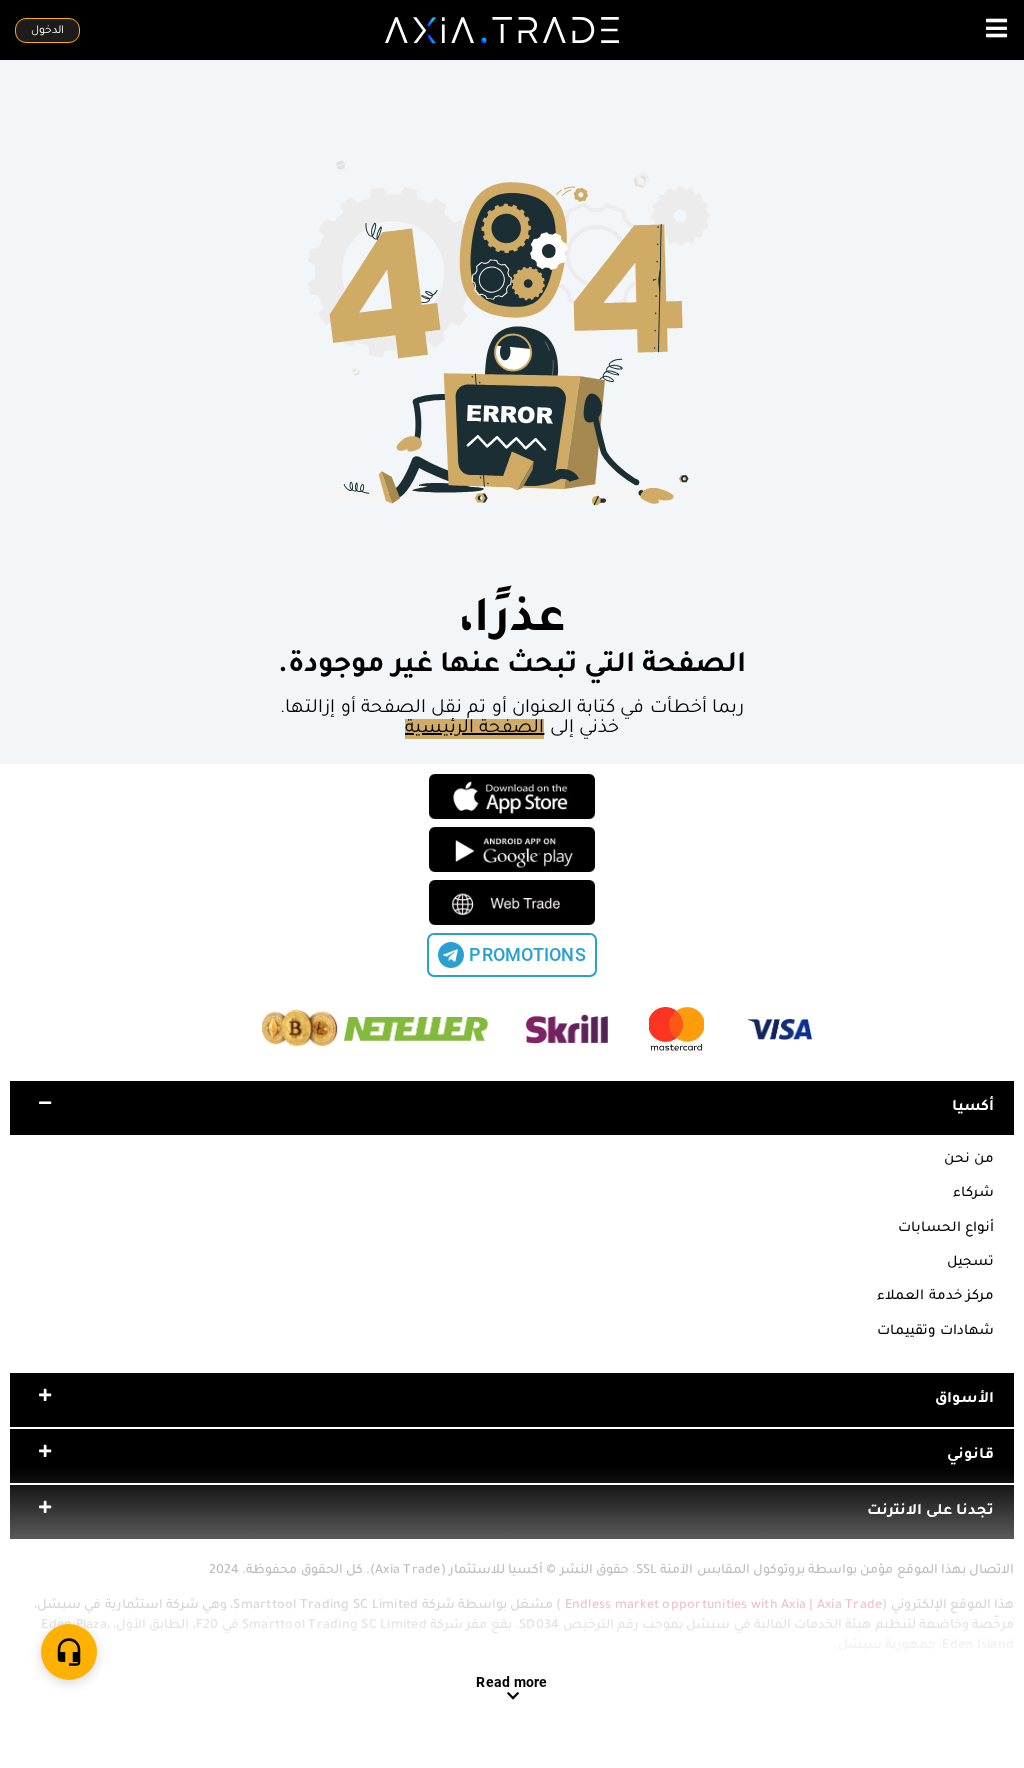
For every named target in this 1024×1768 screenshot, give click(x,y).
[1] (69, 1652)
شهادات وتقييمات (935, 1331)
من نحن (969, 1159)
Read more (511, 1682)
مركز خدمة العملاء (935, 1296)
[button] (512, 1108)
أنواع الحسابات (946, 1228)
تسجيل (970, 1262)
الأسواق (964, 1400)
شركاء (973, 1193)
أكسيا (973, 1108)
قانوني (970, 1456)
